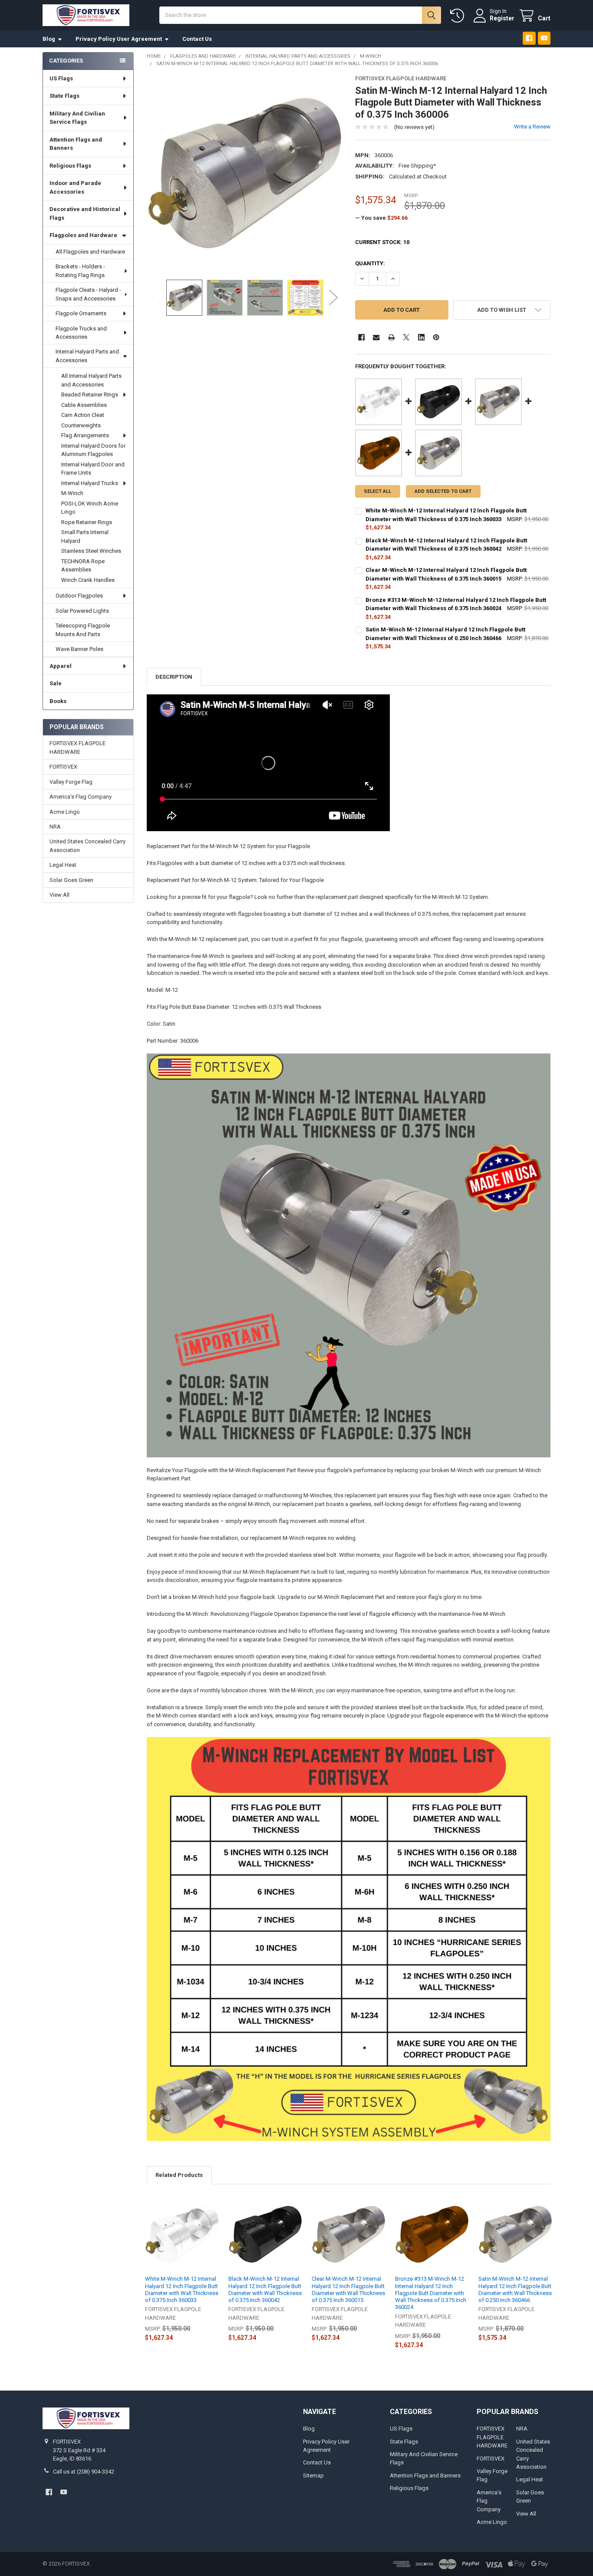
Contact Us (197, 39)
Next (333, 298)
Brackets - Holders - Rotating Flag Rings (80, 271)
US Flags (61, 78)
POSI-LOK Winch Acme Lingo (90, 508)
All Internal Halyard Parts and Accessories (91, 380)
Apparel (61, 666)
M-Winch (72, 493)
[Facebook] (529, 38)
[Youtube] (544, 38)
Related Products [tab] (179, 2175)
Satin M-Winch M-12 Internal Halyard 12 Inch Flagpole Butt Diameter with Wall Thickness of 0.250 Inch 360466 (515, 2289)
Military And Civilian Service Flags (77, 118)
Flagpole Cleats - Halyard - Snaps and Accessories (88, 294)
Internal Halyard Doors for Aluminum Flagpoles (93, 450)
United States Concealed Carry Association (87, 846)
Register (502, 18)
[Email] (376, 337)
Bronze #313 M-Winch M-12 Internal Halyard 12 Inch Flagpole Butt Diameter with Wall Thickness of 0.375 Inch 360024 (431, 2293)
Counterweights (81, 425)
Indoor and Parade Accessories (75, 187)
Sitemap (313, 2475)
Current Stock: (382, 242)
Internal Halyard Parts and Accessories (87, 356)
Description (174, 677)
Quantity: (370, 263)
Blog (49, 39)
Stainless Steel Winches (91, 551)
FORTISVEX (63, 767)
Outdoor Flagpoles (79, 596)
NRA (55, 827)
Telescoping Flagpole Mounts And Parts (83, 630)
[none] (245, 173)
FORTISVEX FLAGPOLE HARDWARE (77, 748)
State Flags (64, 96)
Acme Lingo (65, 812)
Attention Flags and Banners (76, 144)
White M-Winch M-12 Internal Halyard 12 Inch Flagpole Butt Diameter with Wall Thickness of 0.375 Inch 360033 (182, 2289)
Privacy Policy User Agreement (119, 39)
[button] (502, 310)
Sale (56, 683)
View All (59, 895)
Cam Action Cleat (83, 415)
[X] (406, 337)
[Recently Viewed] (459, 16)
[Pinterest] (436, 337)
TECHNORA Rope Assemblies (83, 566)
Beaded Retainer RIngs (90, 395)
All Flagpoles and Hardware (90, 252)
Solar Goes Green (71, 880)
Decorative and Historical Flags (85, 213)
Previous (155, 298)
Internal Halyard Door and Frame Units (93, 469)
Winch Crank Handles (88, 580)
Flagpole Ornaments (81, 313)
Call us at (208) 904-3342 (84, 2472)
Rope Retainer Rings (87, 522)
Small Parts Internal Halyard (85, 537)
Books (58, 701)
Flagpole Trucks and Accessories (81, 333)
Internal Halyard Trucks (90, 483)
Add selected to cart (443, 491)
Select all (377, 491)
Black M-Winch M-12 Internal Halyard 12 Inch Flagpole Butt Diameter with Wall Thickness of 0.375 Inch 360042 (265, 2289)
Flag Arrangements (85, 435)
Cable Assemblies (84, 405)
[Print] (391, 337)
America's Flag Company (81, 797)
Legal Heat (63, 865)
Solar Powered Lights (82, 611)
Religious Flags (70, 166)
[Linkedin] (421, 337)
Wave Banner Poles (79, 649)
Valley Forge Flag (71, 782)
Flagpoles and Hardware (83, 235)
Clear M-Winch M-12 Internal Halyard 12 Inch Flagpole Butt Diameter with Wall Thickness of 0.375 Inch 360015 (348, 2289)
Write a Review (532, 127)
